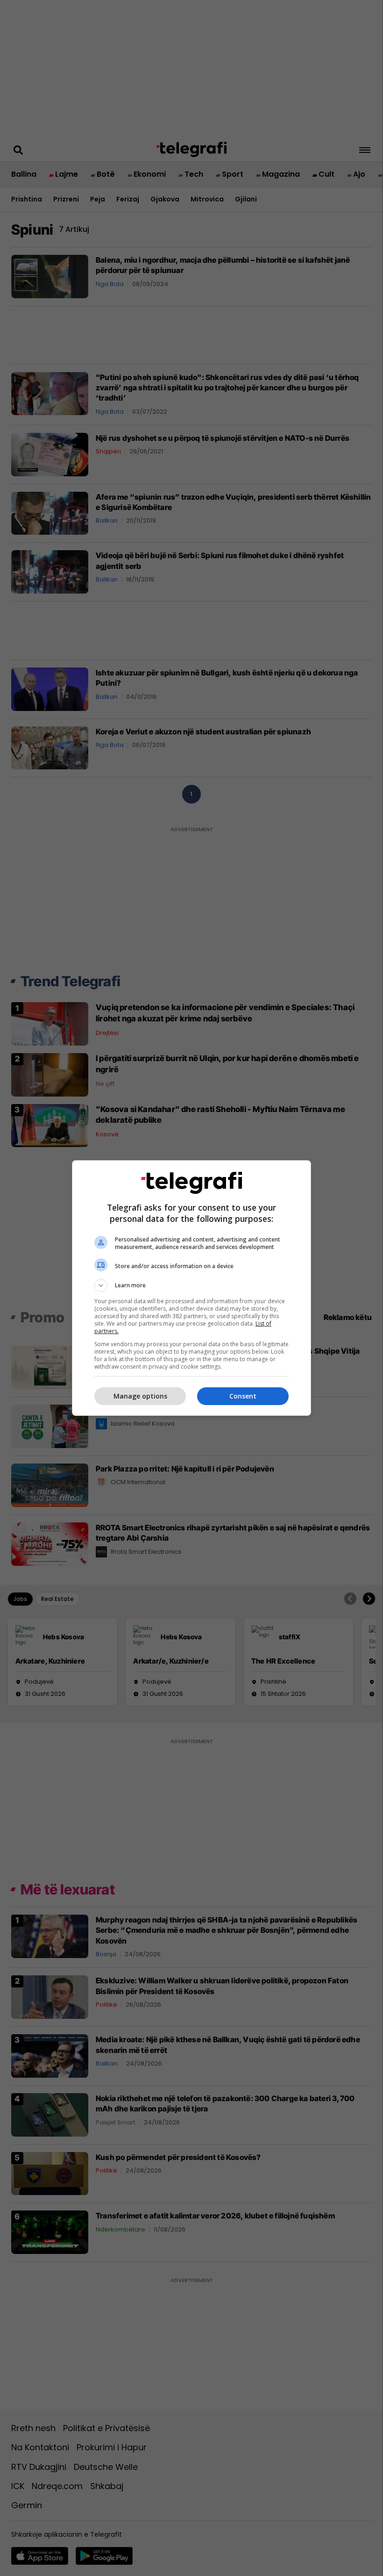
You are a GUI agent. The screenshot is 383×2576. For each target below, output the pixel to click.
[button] (191, 1285)
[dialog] (191, 1288)
